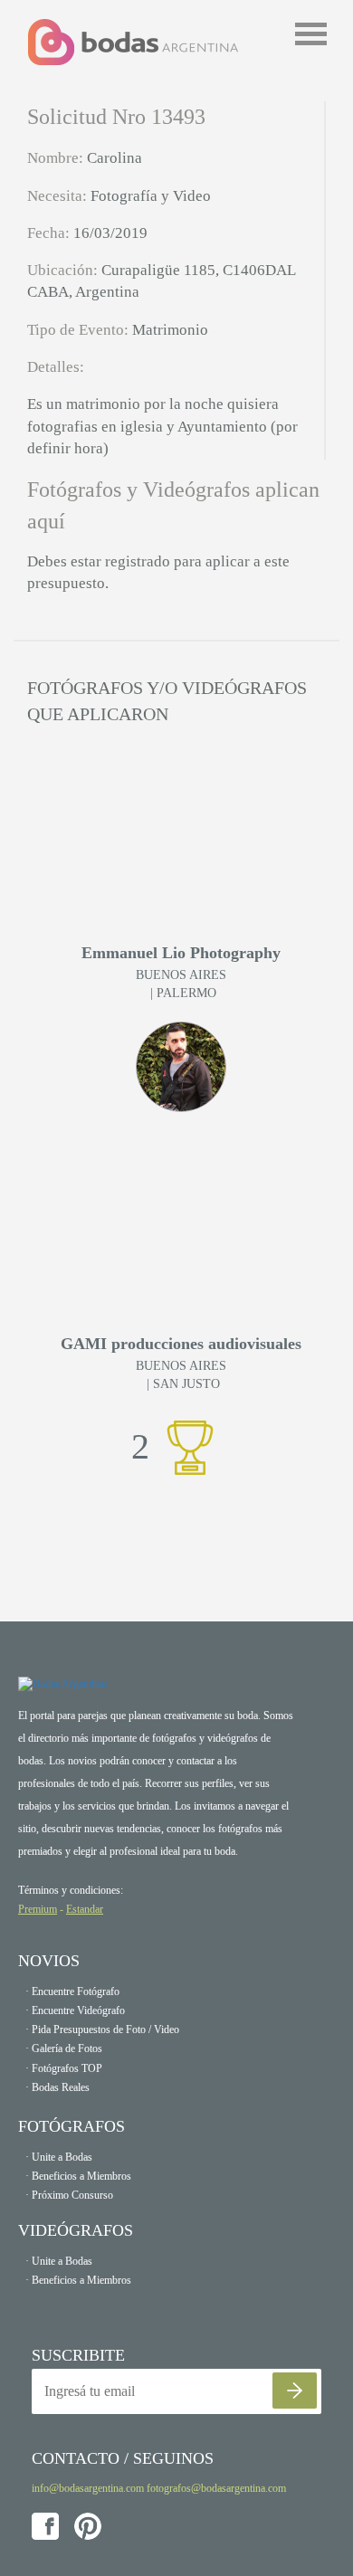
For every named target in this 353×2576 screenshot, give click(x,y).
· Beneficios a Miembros (78, 2176)
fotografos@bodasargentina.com (216, 2488)
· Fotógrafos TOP (64, 2068)
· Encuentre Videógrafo (75, 2010)
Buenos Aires (181, 975)
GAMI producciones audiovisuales (181, 1344)
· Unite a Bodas (59, 2157)
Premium (38, 1909)
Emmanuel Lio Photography (181, 953)
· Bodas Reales (57, 2087)
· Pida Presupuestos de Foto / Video (102, 2029)
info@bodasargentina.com (88, 2488)
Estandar (85, 1909)
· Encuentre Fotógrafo (72, 1991)
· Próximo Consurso (69, 2195)
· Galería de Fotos (64, 2048)
